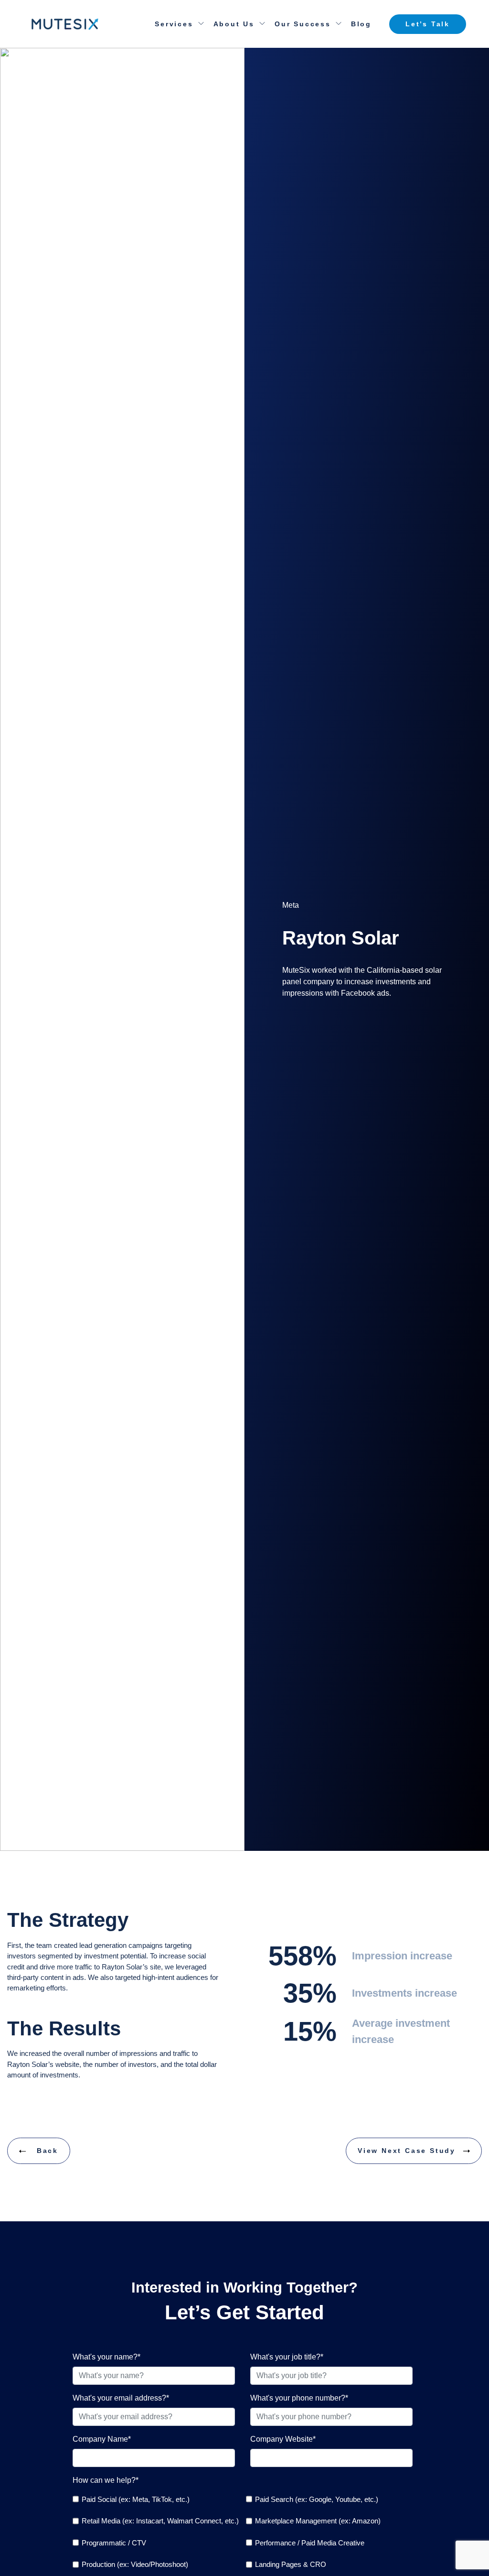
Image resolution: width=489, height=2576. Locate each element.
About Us (234, 24)
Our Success (303, 24)
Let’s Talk (428, 24)
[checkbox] (156, 2499)
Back (46, 2151)
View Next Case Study (407, 2151)
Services (174, 24)
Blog (361, 24)
